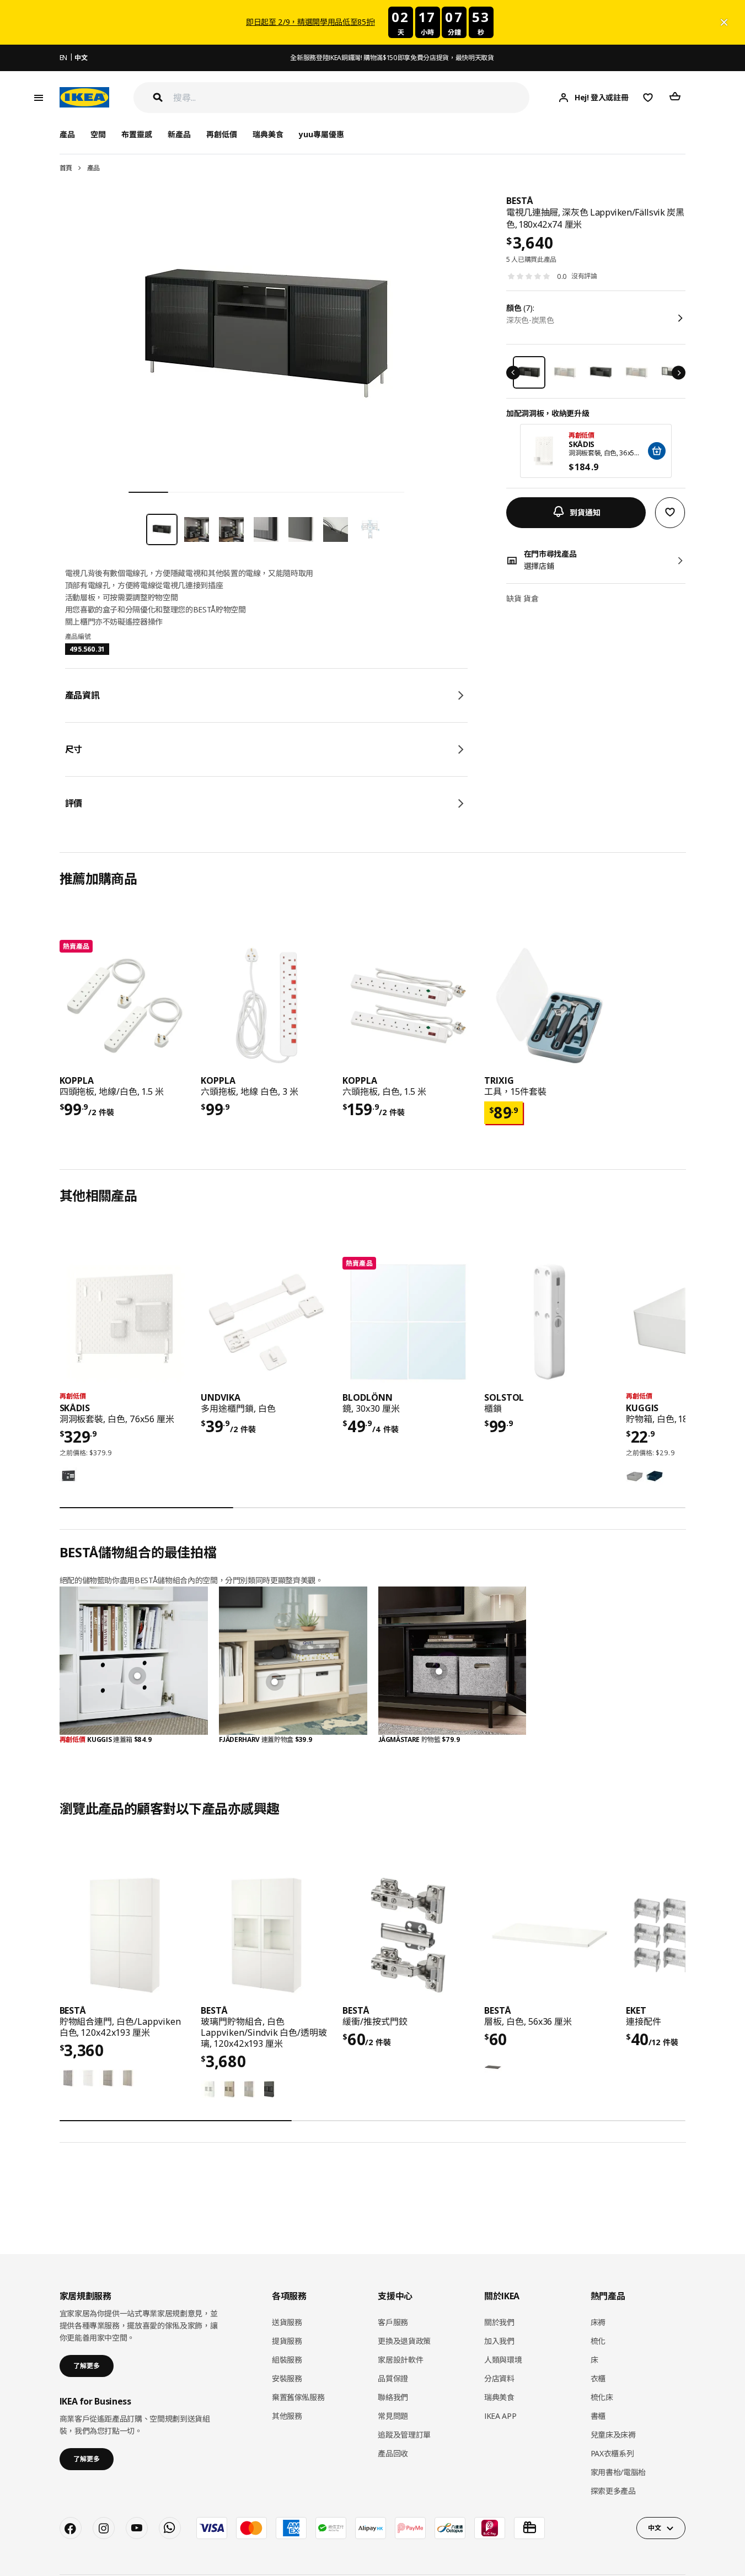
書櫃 (598, 2416)
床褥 (598, 2322)
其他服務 (287, 2416)
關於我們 (499, 2322)
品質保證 (393, 2378)
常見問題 (393, 2416)
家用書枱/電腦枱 (618, 2472)
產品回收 (393, 2453)
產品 (93, 168)
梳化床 (602, 2397)
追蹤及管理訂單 (404, 2435)
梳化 (598, 2341)
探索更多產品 (613, 2491)
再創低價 (222, 134)
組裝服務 (287, 2360)
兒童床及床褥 (613, 2435)
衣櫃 (598, 2378)
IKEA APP (500, 2416)
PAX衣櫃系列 (612, 2453)
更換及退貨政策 (404, 2341)
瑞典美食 (268, 134)
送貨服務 (287, 2322)
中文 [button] (654, 2528)
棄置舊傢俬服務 (298, 2397)
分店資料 (499, 2378)
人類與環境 (503, 2360)
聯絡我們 (393, 2397)
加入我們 (499, 2341)
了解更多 (87, 2366)
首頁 (66, 168)
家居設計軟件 (400, 2360)
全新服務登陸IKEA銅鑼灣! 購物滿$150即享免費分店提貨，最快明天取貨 (392, 58)
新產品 (179, 134)
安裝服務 (287, 2378)
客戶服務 (393, 2322)
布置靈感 (137, 134)
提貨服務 (287, 2341)
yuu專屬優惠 (321, 134)
